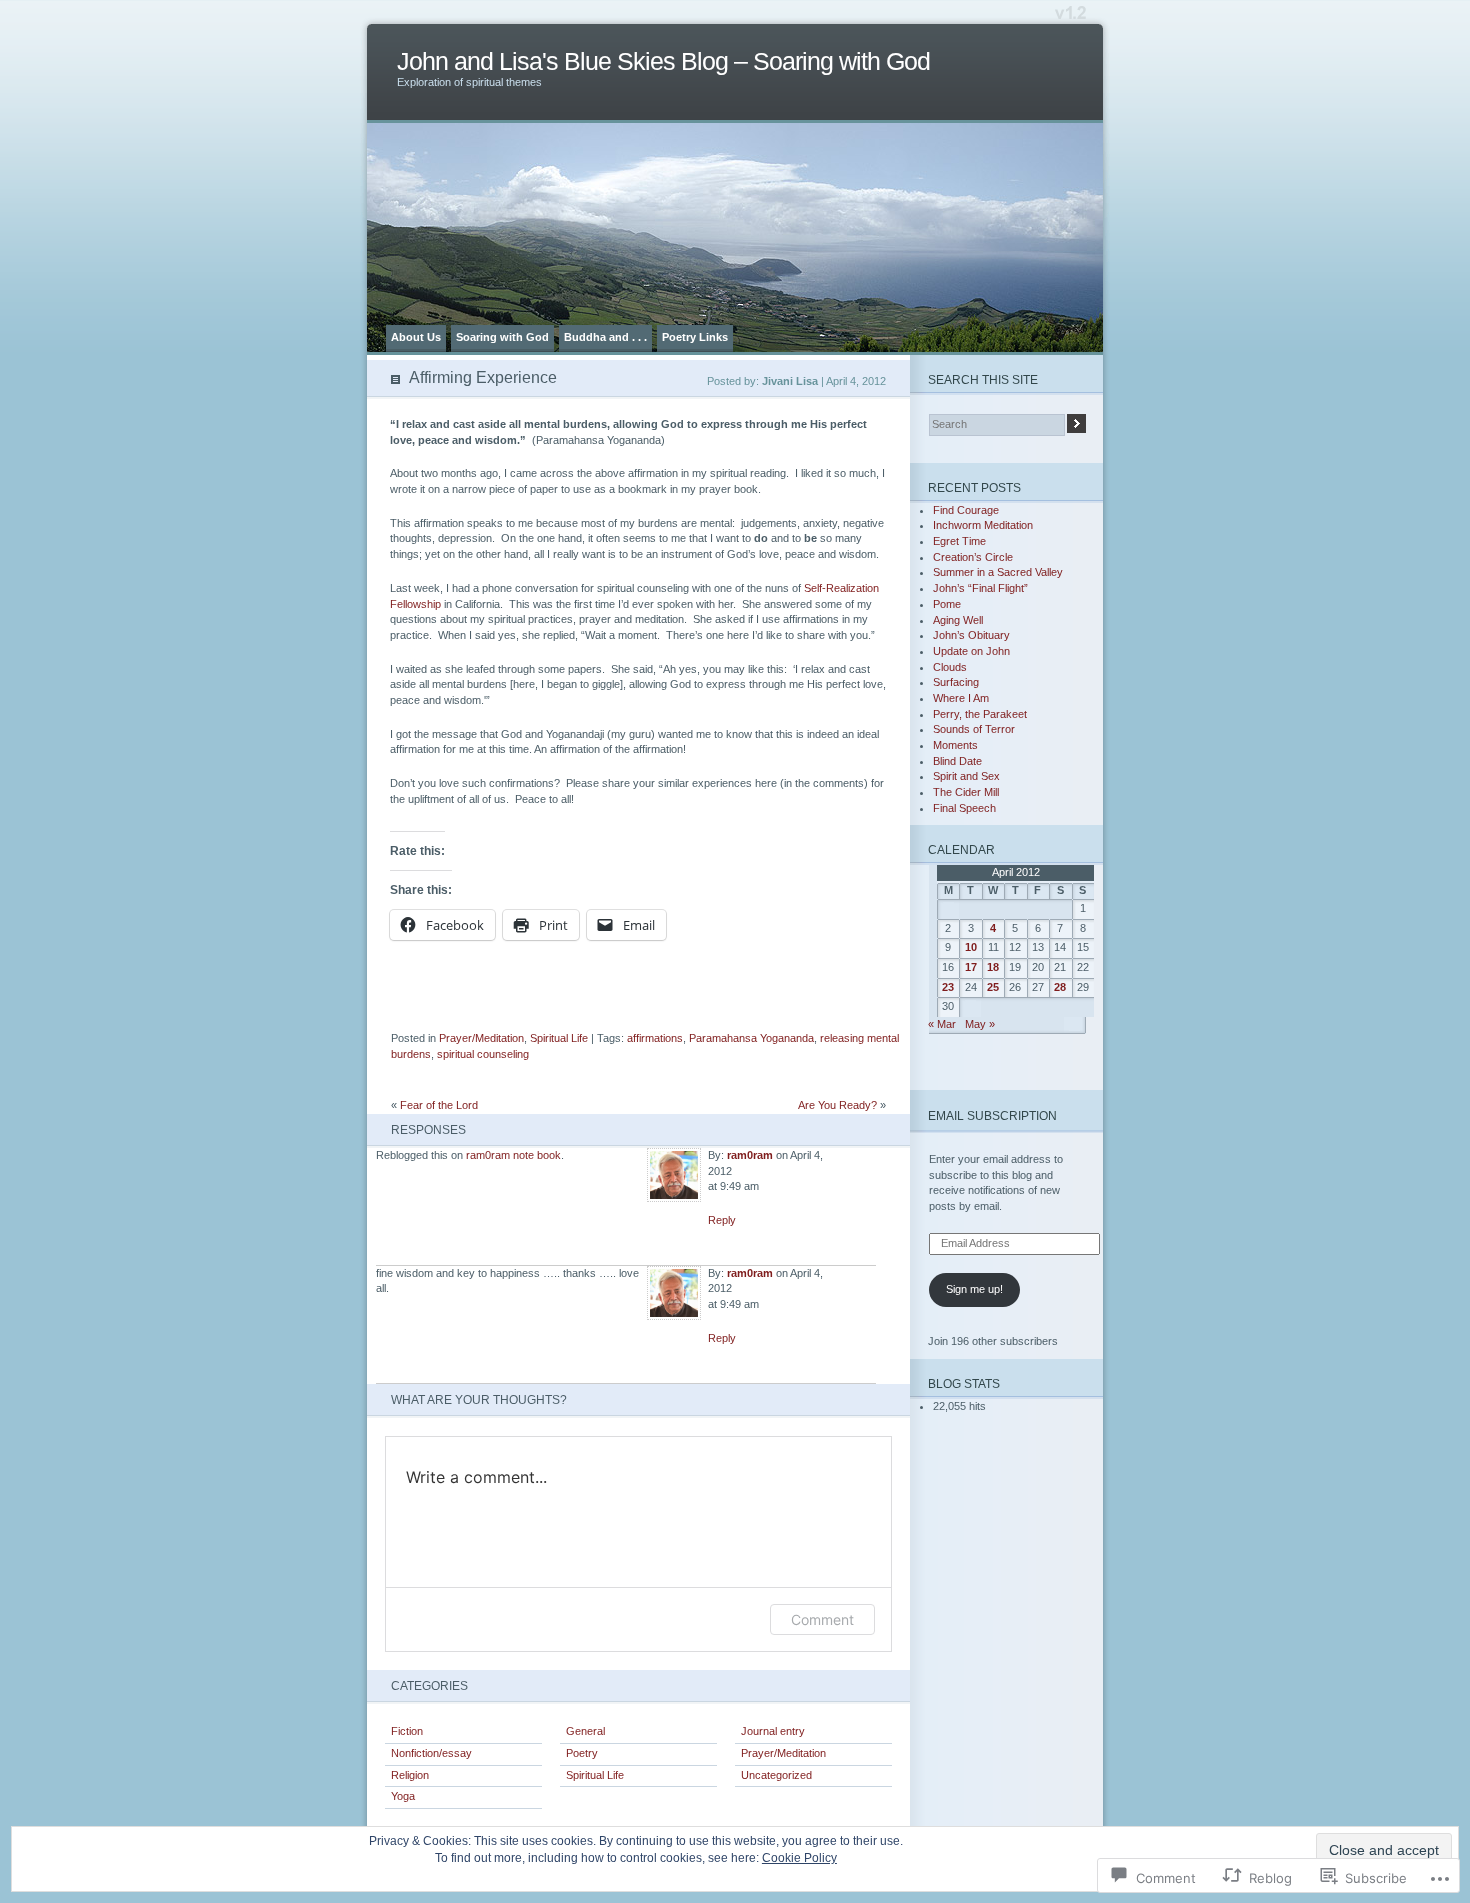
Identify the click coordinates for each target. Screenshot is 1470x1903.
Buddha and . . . (605, 337)
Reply (722, 1220)
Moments (955, 745)
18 (993, 967)
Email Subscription (992, 1115)
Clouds (950, 667)
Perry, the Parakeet (980, 714)
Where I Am (961, 698)
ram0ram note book (513, 1155)
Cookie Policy (799, 1858)
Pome (947, 604)
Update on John (971, 651)
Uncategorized (776, 1775)
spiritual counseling (483, 1054)
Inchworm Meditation (983, 525)
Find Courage (966, 510)
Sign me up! (974, 1289)
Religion (410, 1775)
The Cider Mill (966, 792)
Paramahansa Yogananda (751, 1038)
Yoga (403, 1796)
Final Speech (964, 808)
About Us (416, 337)
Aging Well (958, 620)
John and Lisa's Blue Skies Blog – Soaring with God (663, 61)
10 (971, 947)
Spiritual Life (559, 1038)
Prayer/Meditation (481, 1038)
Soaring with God (502, 337)
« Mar (942, 1024)
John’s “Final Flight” (980, 588)
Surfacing (956, 682)
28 (1060, 987)
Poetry (582, 1753)
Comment (822, 1619)
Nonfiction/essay (431, 1753)
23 (948, 987)
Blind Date (957, 761)
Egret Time (959, 541)
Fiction (407, 1731)
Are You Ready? (837, 1105)
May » (980, 1024)
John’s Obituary (971, 635)
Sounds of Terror (974, 729)
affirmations (655, 1038)
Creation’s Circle (973, 557)
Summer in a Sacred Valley (998, 572)
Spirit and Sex (966, 776)
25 (993, 987)
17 (971, 967)
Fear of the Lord (439, 1105)
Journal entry (773, 1731)
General (585, 1731)
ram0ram (750, 1155)
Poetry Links (695, 337)
